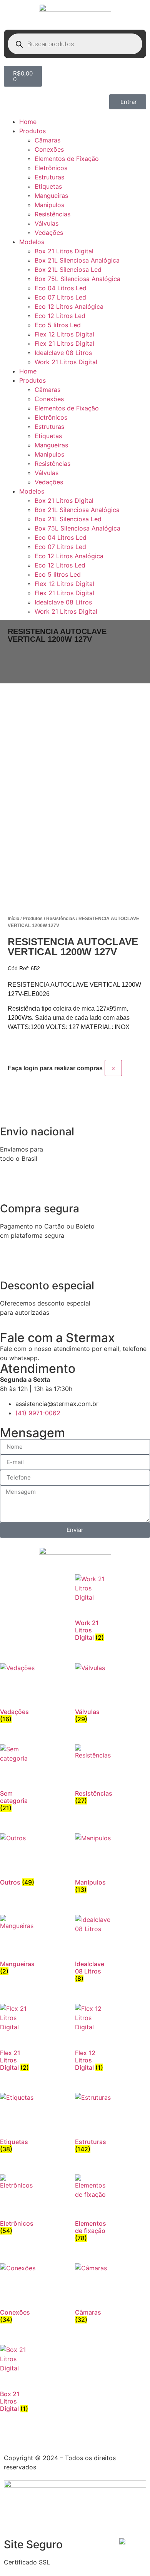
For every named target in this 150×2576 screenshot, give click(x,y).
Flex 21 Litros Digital (64, 343)
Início (13, 919)
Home (28, 122)
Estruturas (49, 177)
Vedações (49, 233)
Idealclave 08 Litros (63, 353)
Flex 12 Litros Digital (64, 334)
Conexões (49, 149)
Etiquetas (48, 186)
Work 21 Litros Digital (66, 362)
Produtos (32, 131)
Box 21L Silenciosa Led (68, 269)
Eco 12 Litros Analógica (69, 306)
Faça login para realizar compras (55, 1068)
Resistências (52, 214)
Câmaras (47, 140)
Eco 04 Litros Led (61, 288)
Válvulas (47, 223)
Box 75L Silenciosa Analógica (77, 279)
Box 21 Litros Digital (64, 251)
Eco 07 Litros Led (60, 297)
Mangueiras (51, 196)
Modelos (32, 242)
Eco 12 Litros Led (60, 316)
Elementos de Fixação (67, 159)
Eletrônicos (51, 168)
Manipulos (49, 205)
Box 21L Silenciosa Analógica (77, 260)
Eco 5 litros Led (58, 325)
